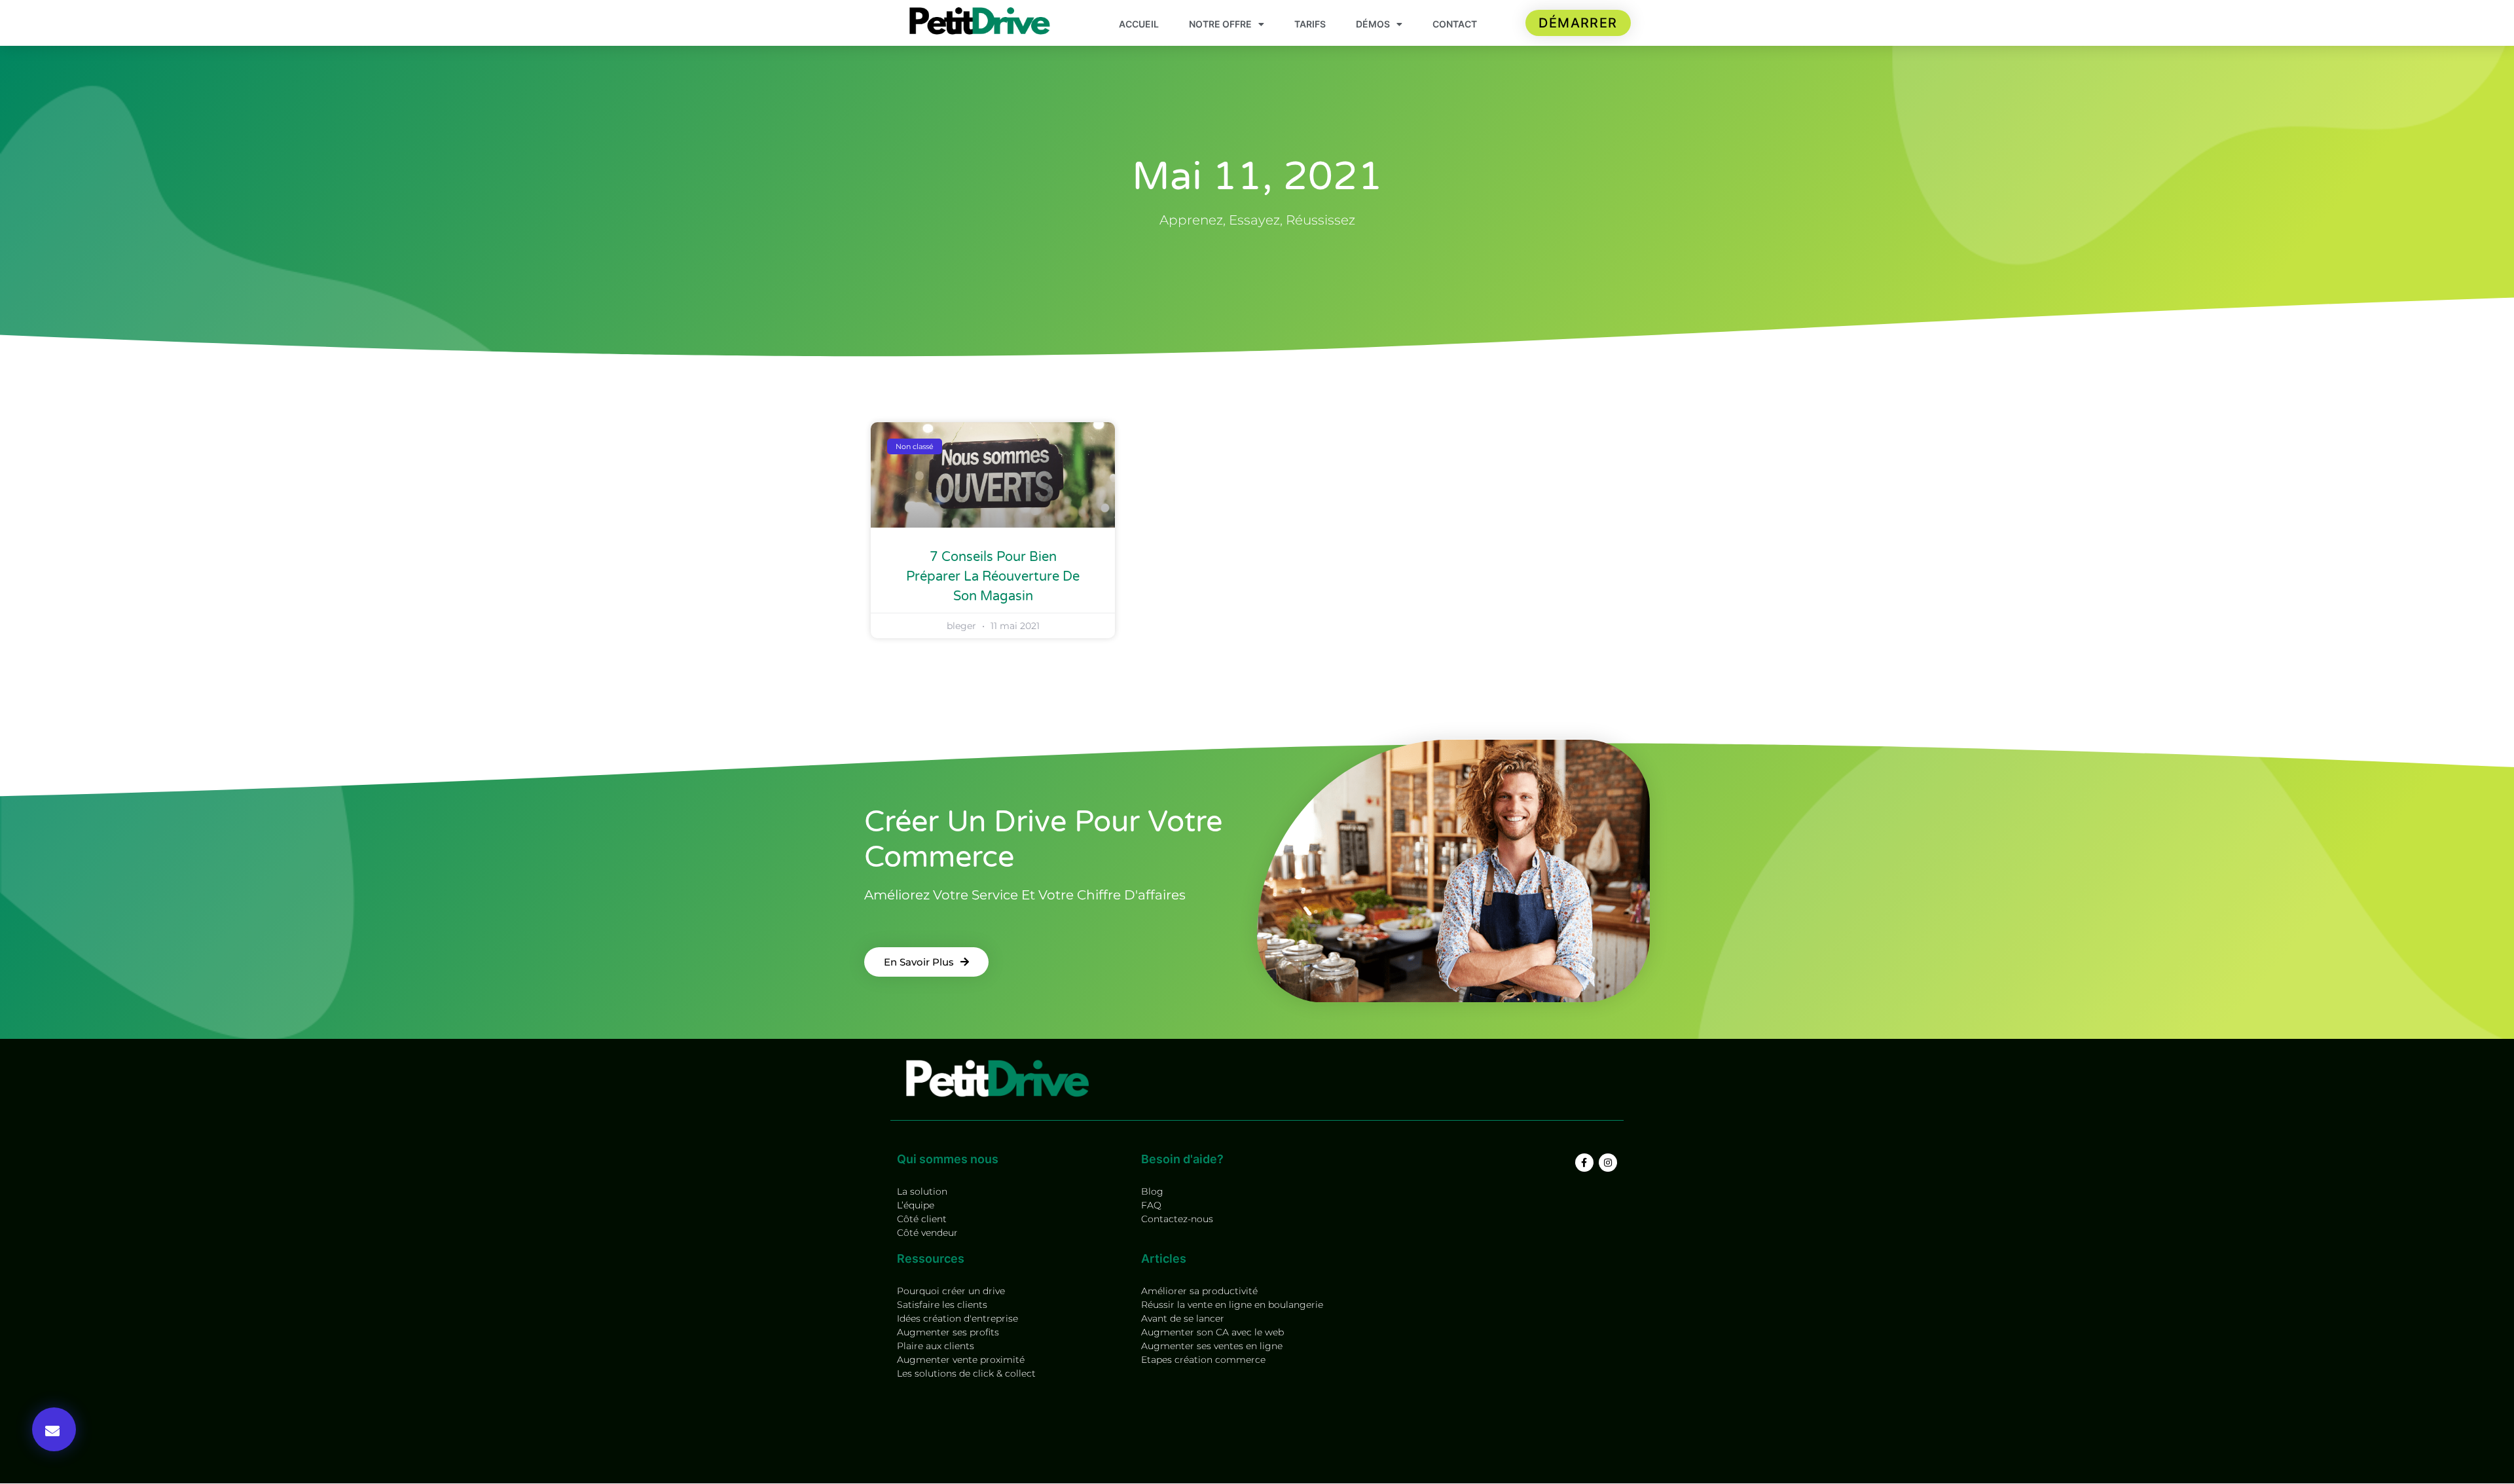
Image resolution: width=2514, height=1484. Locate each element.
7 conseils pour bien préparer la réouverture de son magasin (993, 577)
